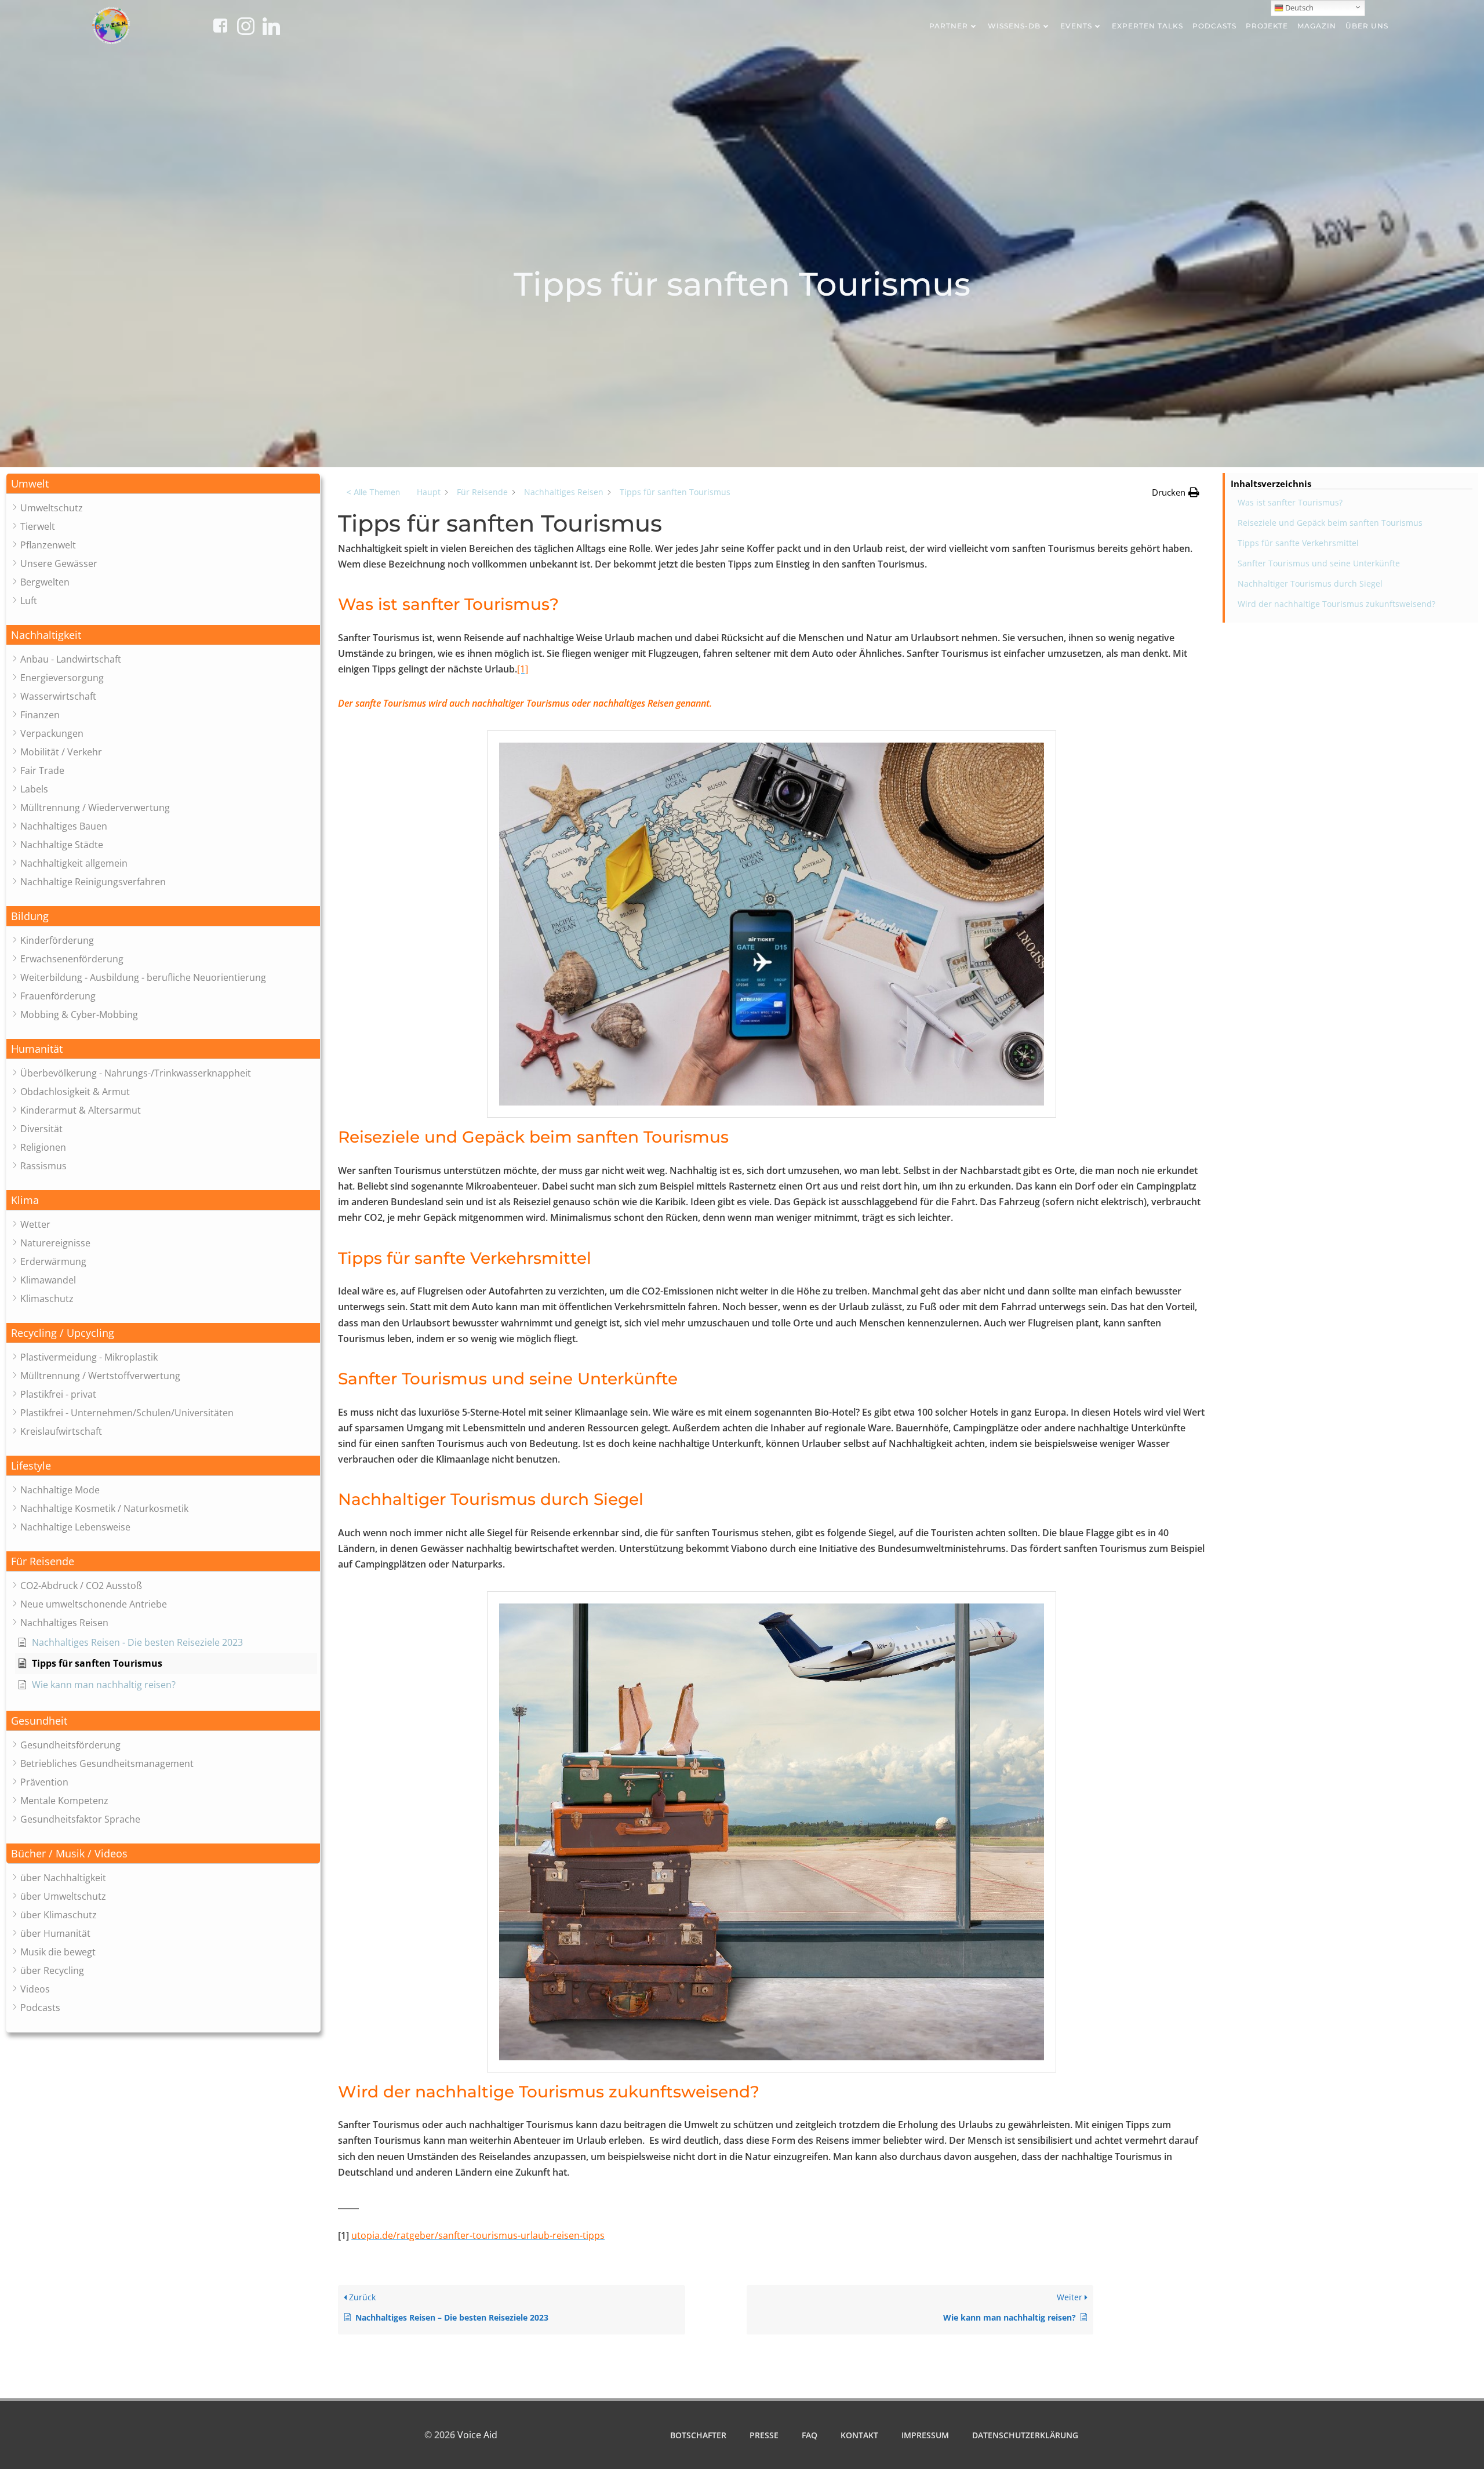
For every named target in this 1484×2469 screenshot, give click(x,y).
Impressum (925, 2435)
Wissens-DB (1014, 26)
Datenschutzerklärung (1025, 2435)
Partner (949, 26)
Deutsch (1298, 8)
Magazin (1317, 26)
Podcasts (1214, 26)
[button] (163, 484)
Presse (764, 2435)
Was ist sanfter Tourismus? (1290, 502)
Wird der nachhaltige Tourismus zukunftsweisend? (1336, 604)
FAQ (810, 2435)
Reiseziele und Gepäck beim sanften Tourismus (1330, 523)
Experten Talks (1147, 26)
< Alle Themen (373, 492)
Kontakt (859, 2435)
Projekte (1267, 26)
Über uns (1367, 26)
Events (1076, 26)
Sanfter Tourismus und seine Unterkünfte (1319, 563)
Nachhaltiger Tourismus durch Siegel (1310, 583)
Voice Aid (477, 2435)
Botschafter (698, 2435)
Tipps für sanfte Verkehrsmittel (1298, 543)
